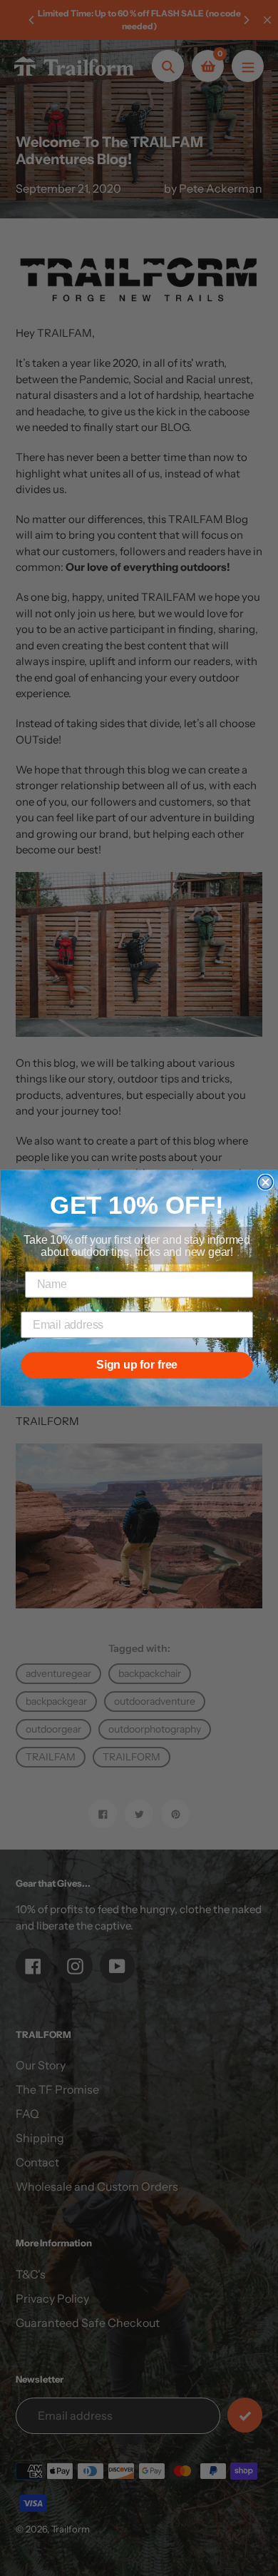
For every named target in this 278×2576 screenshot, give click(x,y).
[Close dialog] (266, 1182)
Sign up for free (137, 1365)
